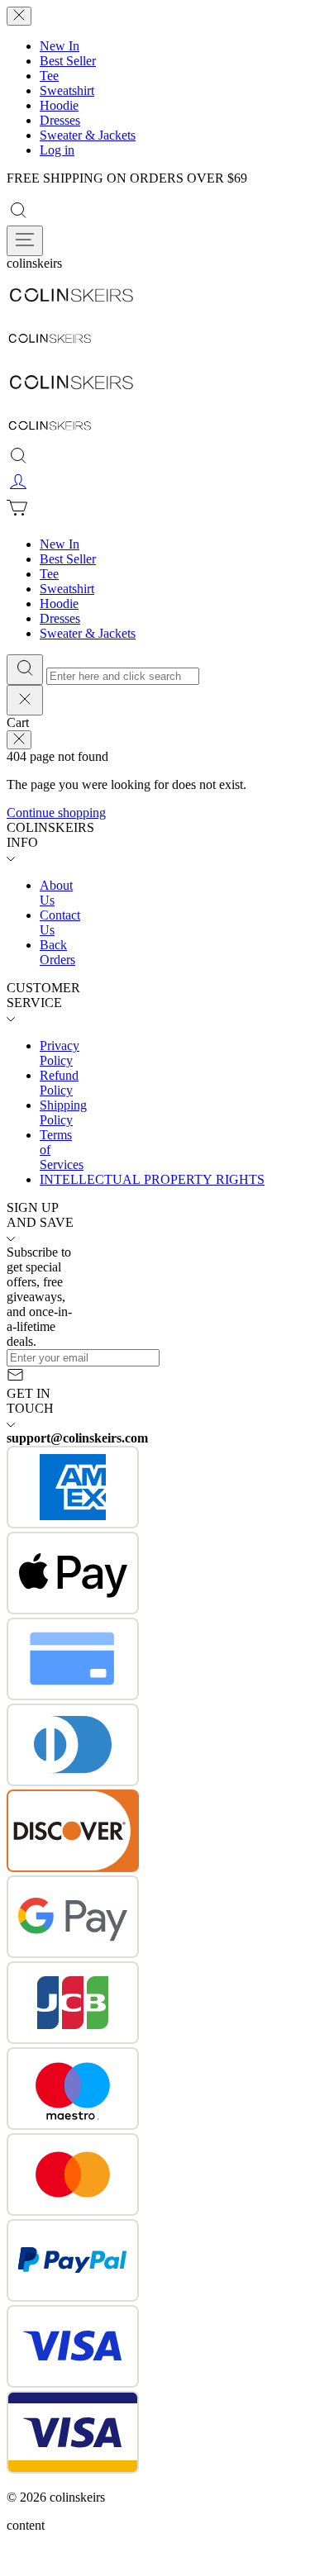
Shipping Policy (63, 1112)
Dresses (60, 120)
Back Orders (57, 952)
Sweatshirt (67, 90)
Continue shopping (56, 813)
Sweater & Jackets (88, 135)
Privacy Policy (60, 1053)
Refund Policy (59, 1083)
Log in (57, 150)
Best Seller (68, 61)
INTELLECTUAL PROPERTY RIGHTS (152, 1179)
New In (60, 46)
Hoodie (59, 105)
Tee (49, 76)
